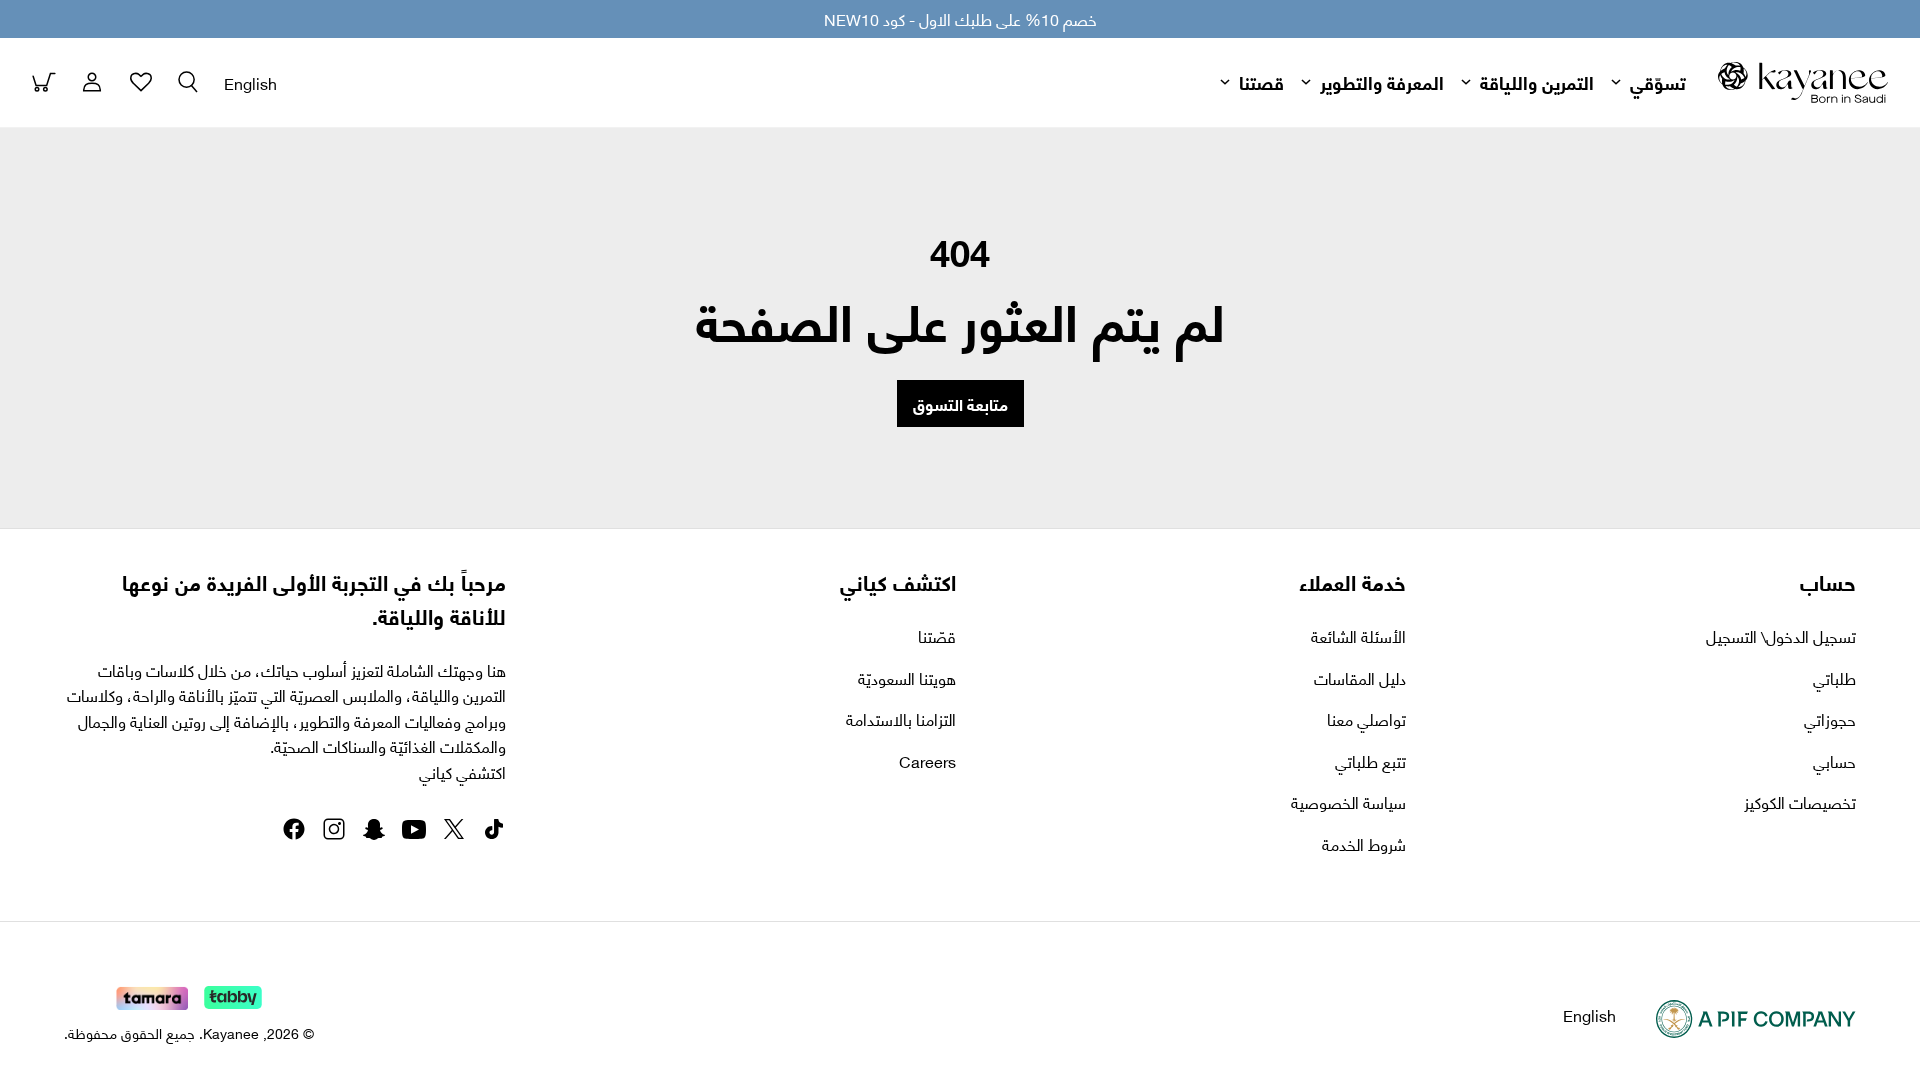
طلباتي (1834, 678)
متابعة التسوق (960, 403)
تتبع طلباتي (1370, 761)
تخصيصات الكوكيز (1800, 802)
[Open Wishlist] (140, 82)
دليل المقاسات (1360, 678)
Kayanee (231, 1032)
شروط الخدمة (1364, 844)
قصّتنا (937, 636)
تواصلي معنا (1366, 719)
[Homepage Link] (1803, 82)
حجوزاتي (1830, 719)
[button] (188, 82)
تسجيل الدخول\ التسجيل (1781, 636)
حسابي (1834, 761)
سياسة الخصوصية (1348, 802)
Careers (927, 761)
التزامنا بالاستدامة (901, 719)
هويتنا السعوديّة (907, 678)
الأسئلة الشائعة (1358, 636)
